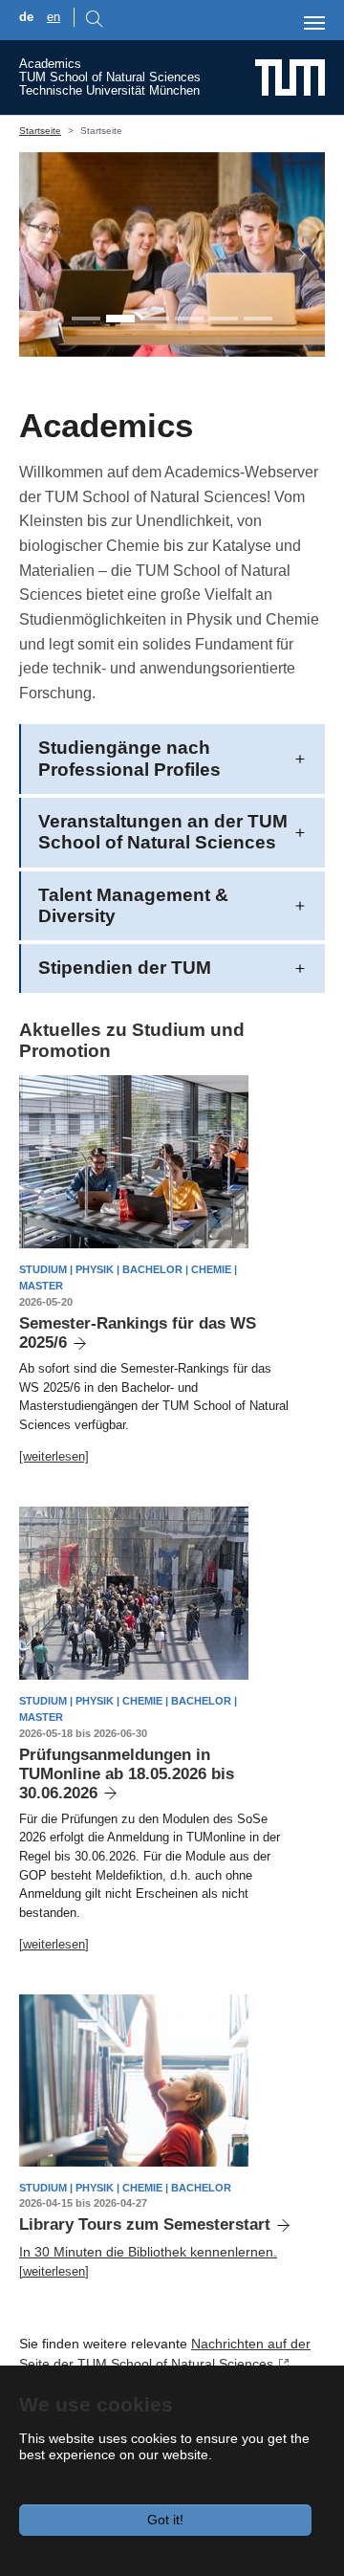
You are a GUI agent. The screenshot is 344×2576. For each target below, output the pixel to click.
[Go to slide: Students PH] (120, 319)
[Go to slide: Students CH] (155, 319)
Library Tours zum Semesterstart (145, 2224)
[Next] (292, 254)
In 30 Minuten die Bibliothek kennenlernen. (148, 2252)
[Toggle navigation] (314, 23)
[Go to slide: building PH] (224, 319)
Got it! (165, 2520)
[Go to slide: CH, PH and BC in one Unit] (86, 319)
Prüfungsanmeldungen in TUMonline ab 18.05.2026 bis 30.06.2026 (127, 1774)
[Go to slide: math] (189, 319)
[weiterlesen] (54, 1456)
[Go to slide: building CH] (258, 319)
